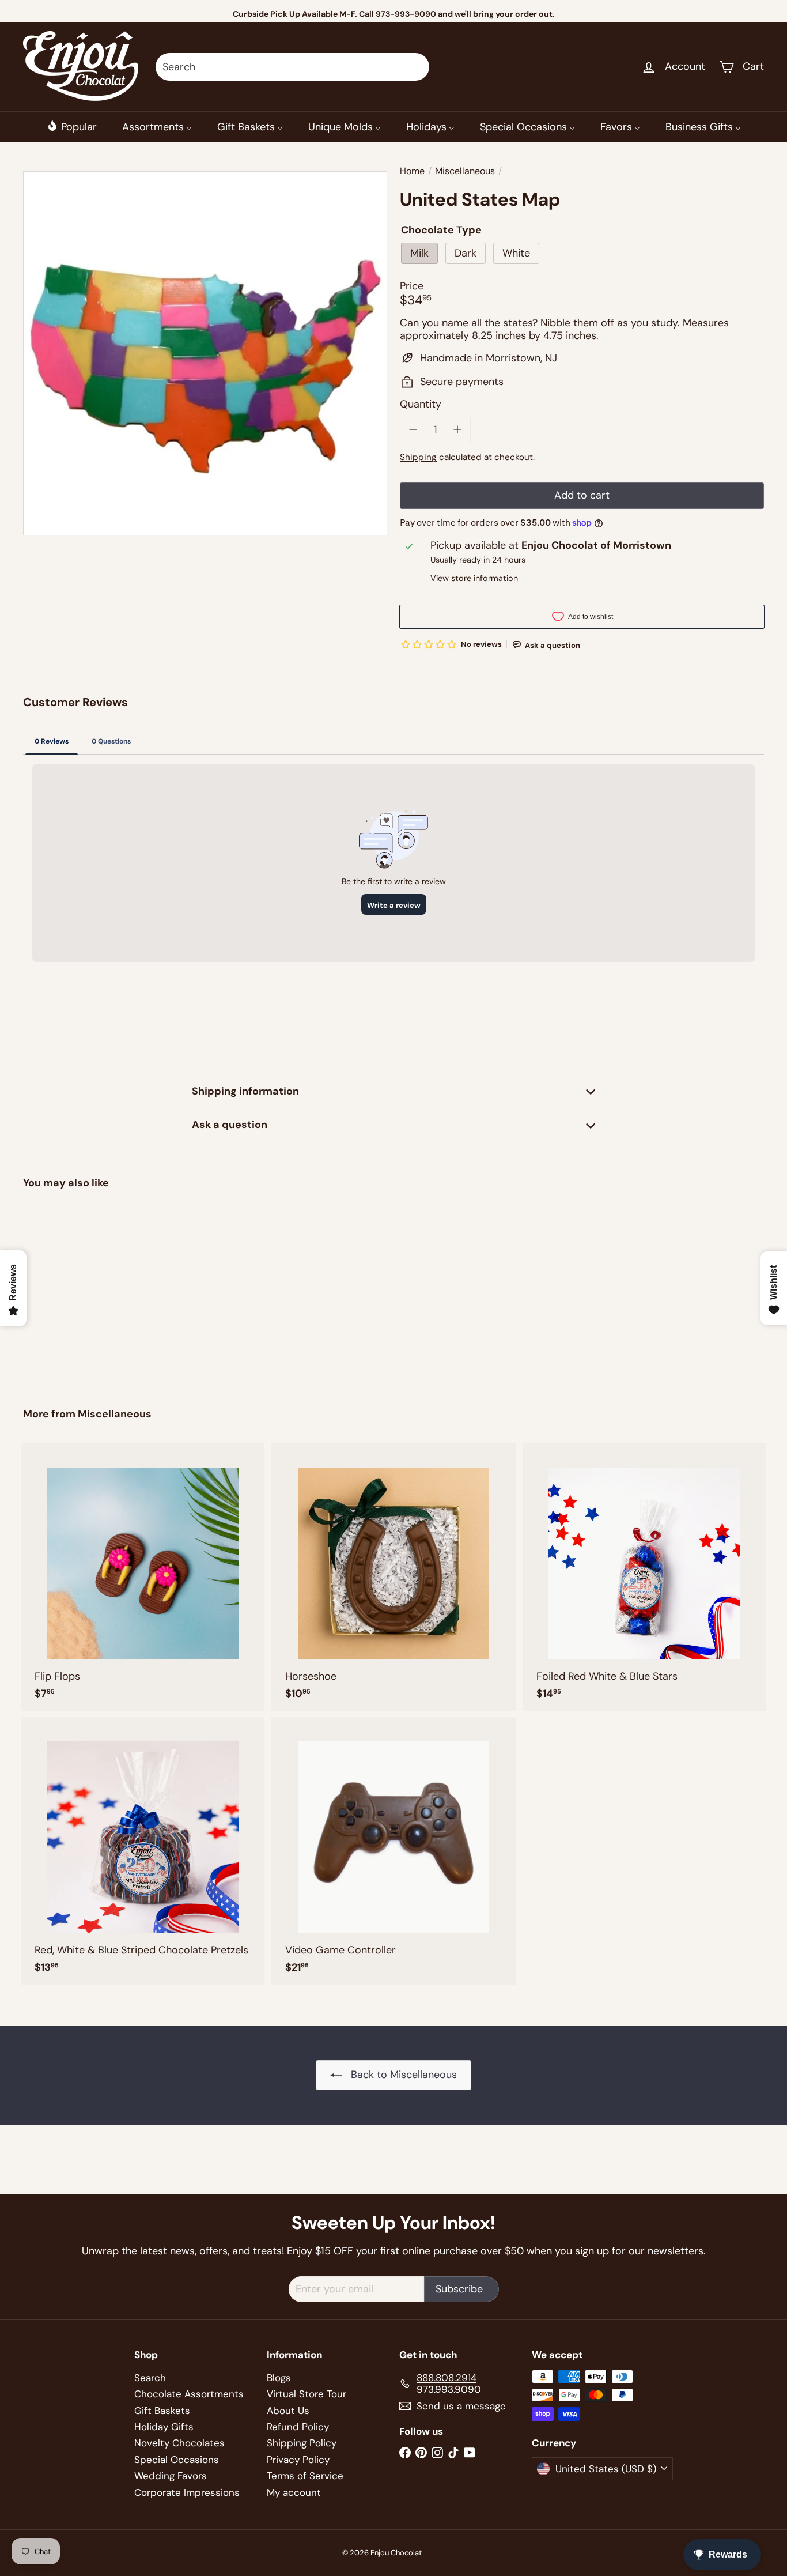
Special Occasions (177, 2460)
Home (412, 171)
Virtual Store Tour (307, 2394)
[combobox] (292, 67)
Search (150, 2378)
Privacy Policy (298, 2460)
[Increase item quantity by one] (458, 430)
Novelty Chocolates (179, 2443)
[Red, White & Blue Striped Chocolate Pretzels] (143, 1851)
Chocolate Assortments (189, 2394)
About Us (288, 2411)
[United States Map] (80, 1290)
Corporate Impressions (187, 2492)
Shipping (418, 457)
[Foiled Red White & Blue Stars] (644, 1577)
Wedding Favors (171, 2476)
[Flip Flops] (143, 1577)
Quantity (421, 405)
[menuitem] (72, 127)
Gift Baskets (162, 2411)
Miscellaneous (465, 171)
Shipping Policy (302, 2443)
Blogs (279, 2378)
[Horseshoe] (393, 1577)
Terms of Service (305, 2476)
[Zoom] (205, 353)
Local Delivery (411, 14)
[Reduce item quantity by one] (413, 430)
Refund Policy (298, 2427)
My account (294, 2492)
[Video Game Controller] (393, 1851)
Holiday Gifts (164, 2427)
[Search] (415, 67)
